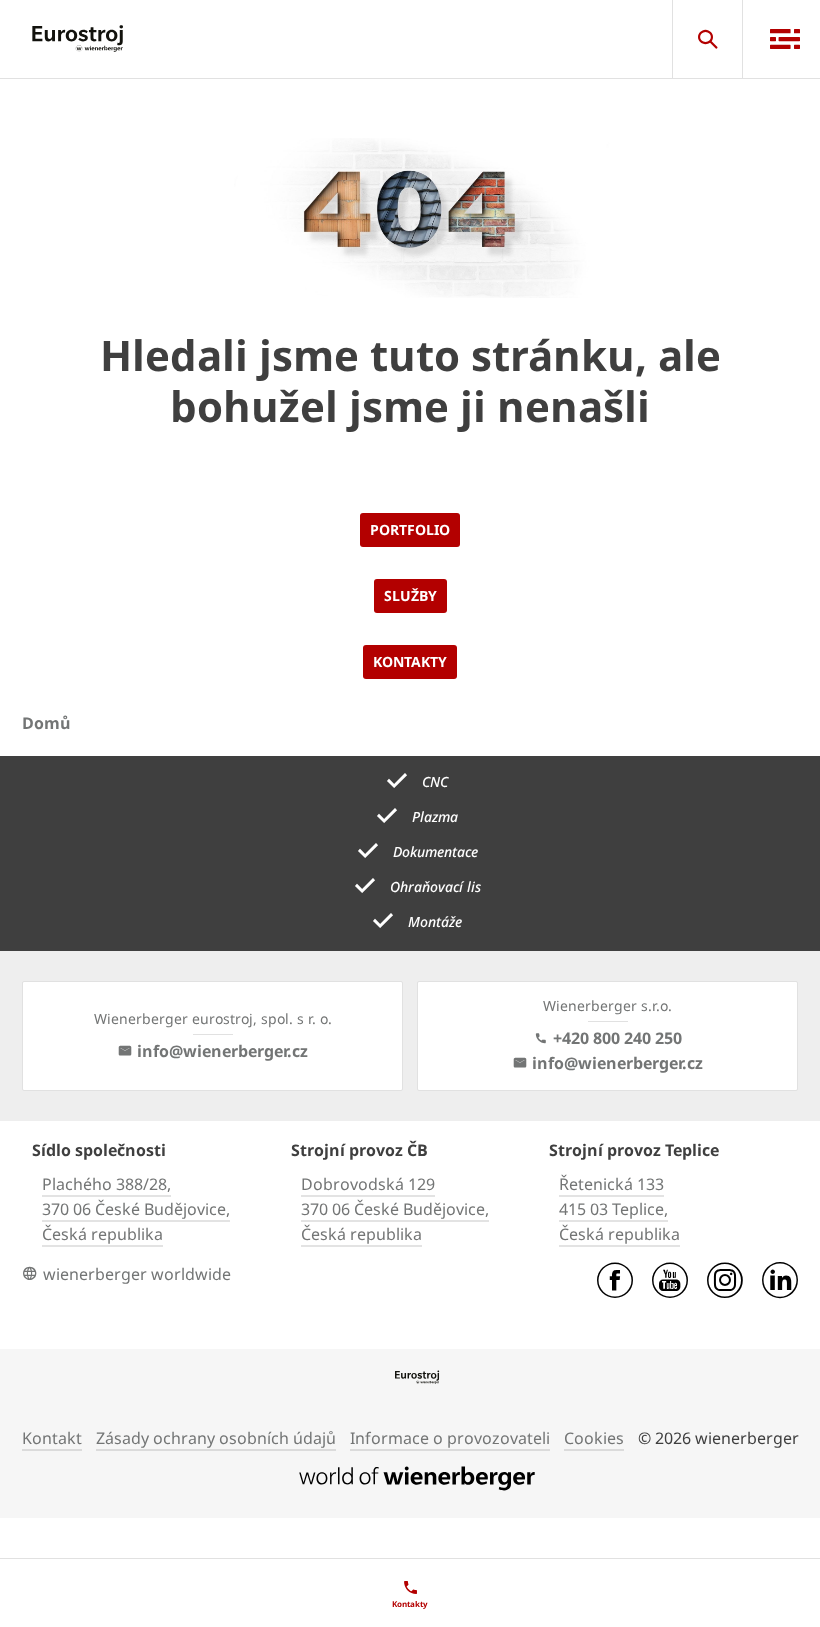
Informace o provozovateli (450, 1438)
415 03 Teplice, (613, 1209)
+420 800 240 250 (617, 1038)
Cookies (594, 1438)
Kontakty (410, 661)
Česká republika (102, 1234)
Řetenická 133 (611, 1184)
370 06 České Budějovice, (136, 1209)
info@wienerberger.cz (222, 1051)
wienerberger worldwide (137, 1274)
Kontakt (52, 1438)
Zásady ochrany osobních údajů (216, 1438)
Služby (410, 595)
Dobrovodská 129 (368, 1184)
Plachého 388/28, (106, 1184)
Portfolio (410, 529)
